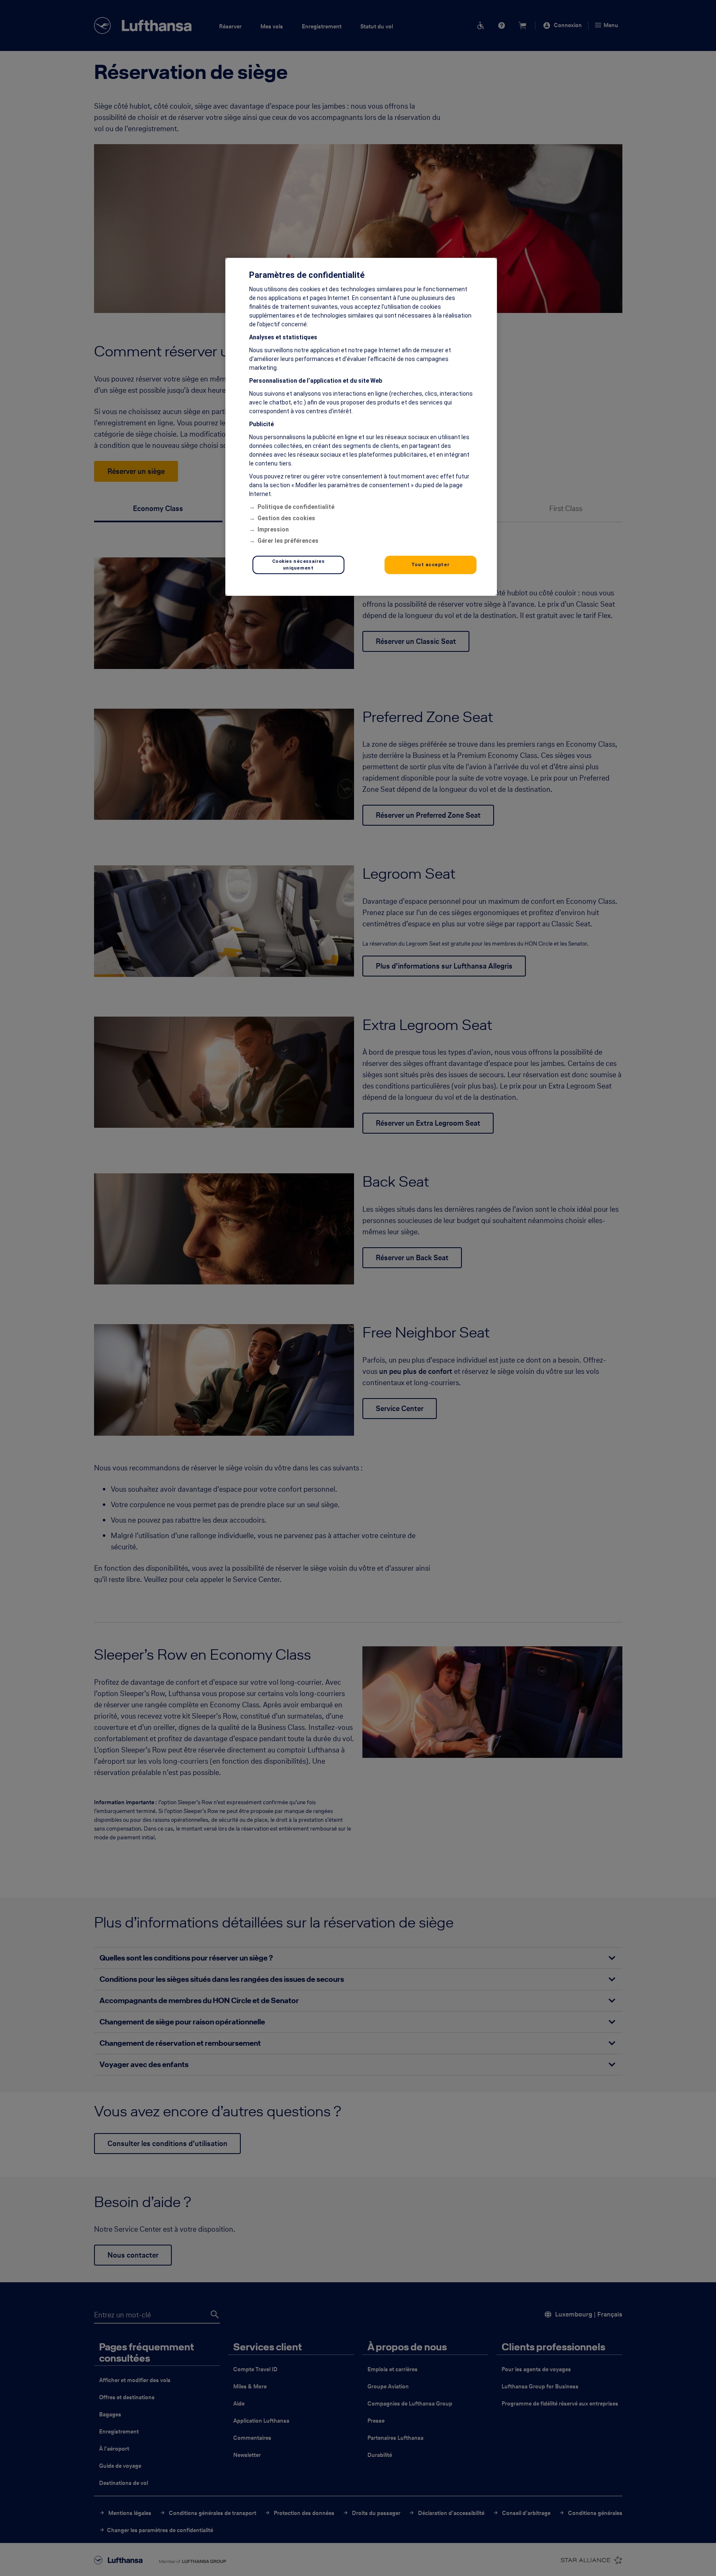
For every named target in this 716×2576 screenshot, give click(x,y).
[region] (361, 427)
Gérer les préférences (288, 541)
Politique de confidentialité (296, 507)
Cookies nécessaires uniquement (298, 565)
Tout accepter (430, 565)
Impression (273, 529)
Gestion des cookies (286, 518)
